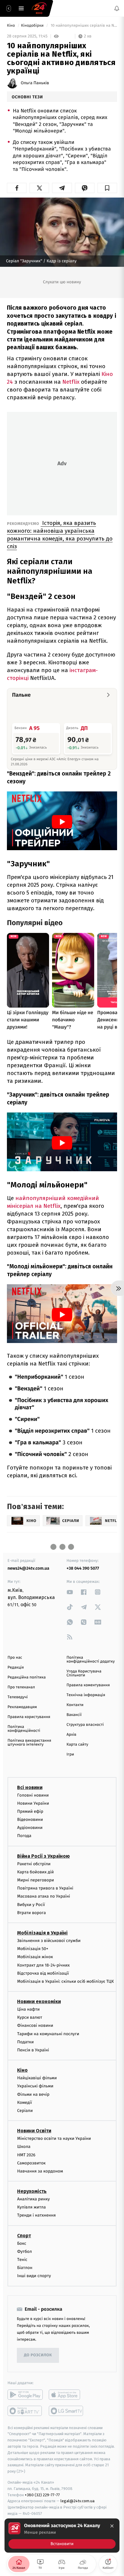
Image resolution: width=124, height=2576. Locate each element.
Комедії (25, 2102)
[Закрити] (112, 2526)
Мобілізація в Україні (42, 1933)
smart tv (25, 2411)
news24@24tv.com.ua (28, 1568)
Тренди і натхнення (36, 2215)
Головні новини (33, 1795)
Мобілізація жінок (35, 1957)
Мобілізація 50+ (33, 1949)
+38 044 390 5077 (83, 1568)
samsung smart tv (66, 2411)
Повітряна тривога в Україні (45, 1888)
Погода (24, 1836)
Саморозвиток (31, 2163)
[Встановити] (62, 2536)
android (25, 2394)
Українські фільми (35, 2086)
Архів (71, 1735)
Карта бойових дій (36, 1872)
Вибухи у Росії (31, 1904)
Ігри (70, 1754)
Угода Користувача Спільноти (84, 1673)
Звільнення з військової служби (49, 1941)
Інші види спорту (34, 2276)
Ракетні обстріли (34, 1864)
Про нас (15, 1658)
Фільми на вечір (33, 2094)
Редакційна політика (27, 1677)
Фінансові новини (35, 2025)
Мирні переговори (36, 1880)
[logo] (39, 8)
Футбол (25, 2251)
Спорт (24, 2235)
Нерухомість (32, 2191)
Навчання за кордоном (40, 2171)
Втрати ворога (31, 1913)
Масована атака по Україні (44, 1896)
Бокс (22, 2243)
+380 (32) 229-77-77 (42, 2495)
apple (66, 2394)
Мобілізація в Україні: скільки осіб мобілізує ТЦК (65, 1981)
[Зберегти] (107, 188)
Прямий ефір (30, 1811)
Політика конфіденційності (24, 1729)
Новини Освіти (34, 2131)
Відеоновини (30, 1820)
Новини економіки (39, 2001)
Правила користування (29, 1717)
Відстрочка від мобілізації (43, 1973)
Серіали (25, 2111)
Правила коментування (88, 1685)
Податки (25, 2042)
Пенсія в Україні (33, 2050)
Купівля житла (31, 2207)
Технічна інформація (86, 1695)
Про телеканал (21, 1687)
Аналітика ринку (33, 2199)
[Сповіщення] (117, 8)
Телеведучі (18, 1697)
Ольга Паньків (35, 83)
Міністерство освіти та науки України (54, 2138)
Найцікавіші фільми (37, 2078)
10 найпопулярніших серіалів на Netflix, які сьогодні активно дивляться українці (83, 26)
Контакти (75, 1705)
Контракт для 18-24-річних (43, 1965)
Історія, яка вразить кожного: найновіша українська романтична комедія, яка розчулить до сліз (60, 535)
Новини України (33, 1803)
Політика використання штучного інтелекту (29, 1743)
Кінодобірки (33, 26)
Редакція (16, 1668)
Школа (24, 2147)
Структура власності (85, 1725)
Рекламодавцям (22, 1707)
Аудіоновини (30, 1828)
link (70, 1592)
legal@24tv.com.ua (77, 2501)
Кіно (11, 26)
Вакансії (74, 1715)
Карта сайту (77, 1745)
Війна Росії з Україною (43, 1856)
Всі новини (30, 1787)
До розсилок (38, 2355)
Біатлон (25, 2268)
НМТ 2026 (26, 2155)
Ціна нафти (28, 2009)
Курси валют (30, 2017)
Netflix (72, 382)
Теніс (22, 2260)
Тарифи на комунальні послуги (48, 2034)
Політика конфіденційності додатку (91, 1660)
